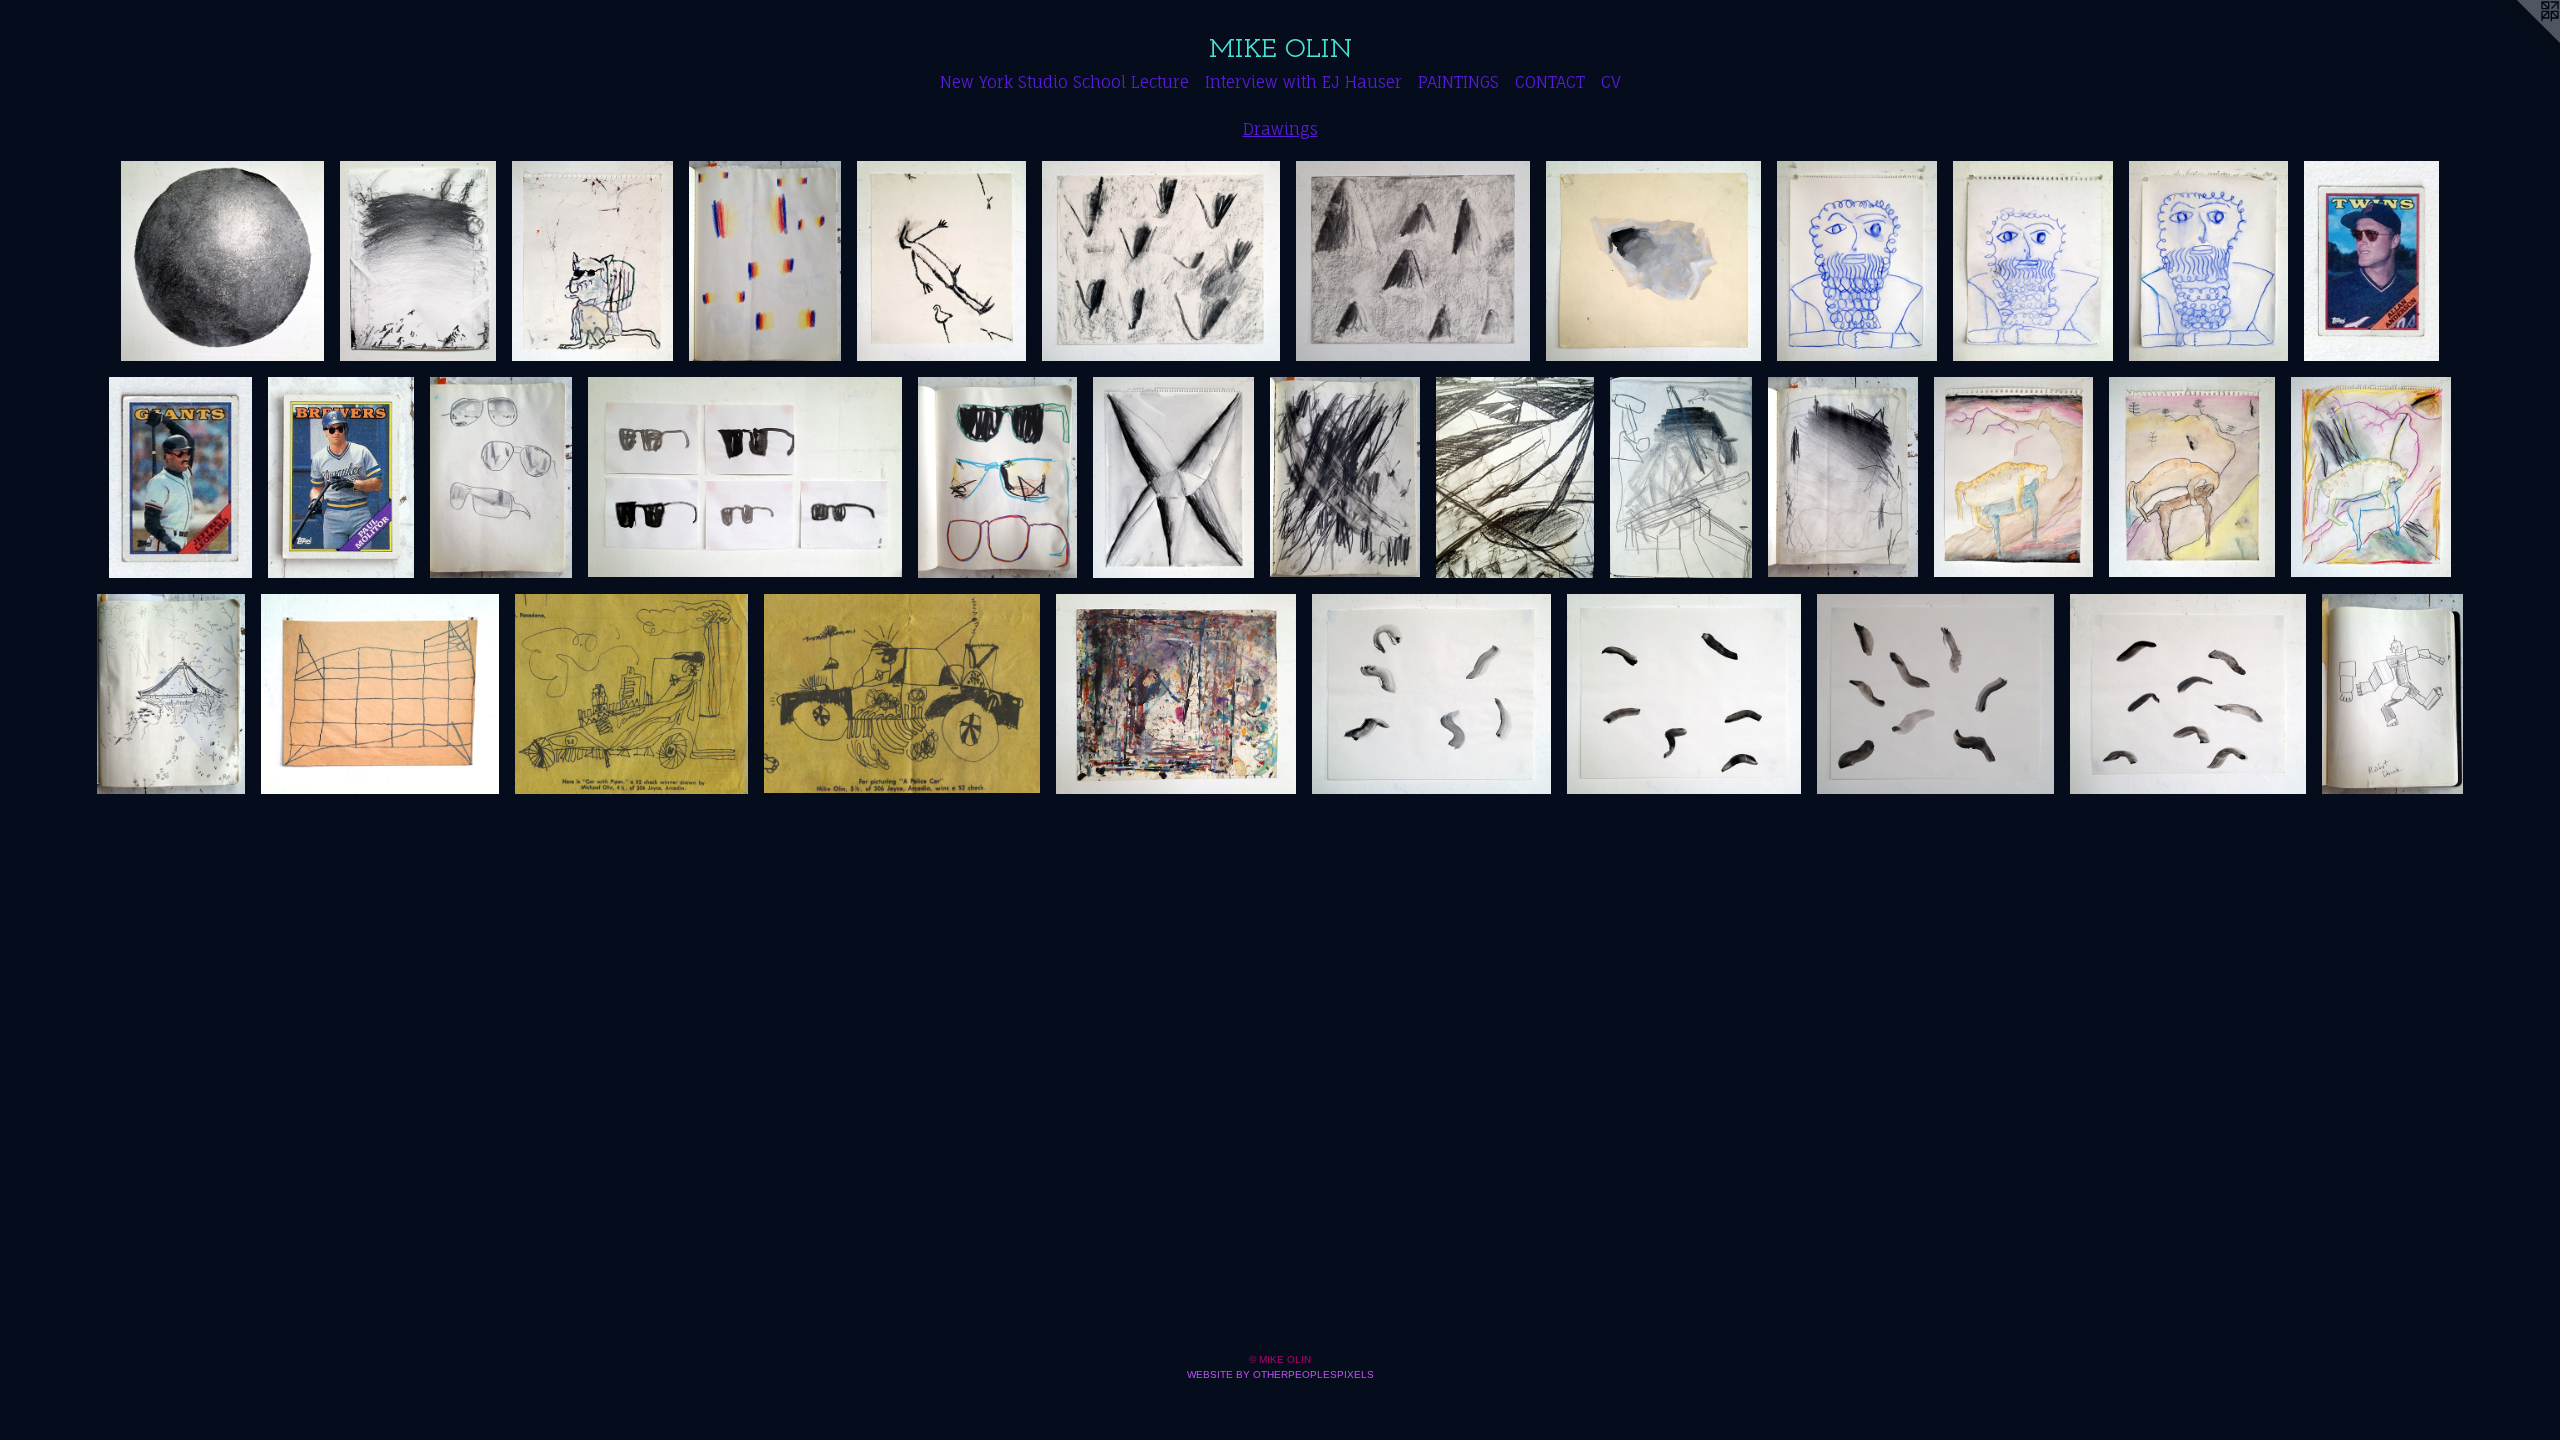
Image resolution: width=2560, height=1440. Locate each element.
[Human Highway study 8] (2371, 477)
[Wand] (1681, 477)
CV (1611, 82)
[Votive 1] (1857, 261)
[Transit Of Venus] (380, 694)
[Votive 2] (2033, 261)
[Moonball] (222, 261)
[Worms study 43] (1431, 694)
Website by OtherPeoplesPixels (1280, 1374)
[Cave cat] (592, 261)
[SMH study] (1173, 477)
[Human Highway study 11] (2013, 477)
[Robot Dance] (2392, 694)
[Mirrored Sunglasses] (501, 477)
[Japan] (171, 694)
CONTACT (1550, 82)
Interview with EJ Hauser (1303, 82)
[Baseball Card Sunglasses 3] (341, 477)
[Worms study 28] (1684, 694)
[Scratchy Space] (1345, 477)
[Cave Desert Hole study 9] (1653, 261)
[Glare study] (765, 261)
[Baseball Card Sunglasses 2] (181, 477)
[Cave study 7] (1161, 261)
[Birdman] (941, 261)
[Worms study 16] (2188, 694)
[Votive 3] (2208, 261)
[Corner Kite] (1514, 477)
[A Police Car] (901, 694)
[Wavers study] (1843, 477)
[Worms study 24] (1935, 694)
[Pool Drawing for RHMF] (418, 261)
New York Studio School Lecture (1064, 82)
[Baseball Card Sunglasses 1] (2371, 261)
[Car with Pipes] (631, 694)
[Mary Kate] (997, 477)
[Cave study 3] (1413, 261)
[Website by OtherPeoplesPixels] (2520, 40)
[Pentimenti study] (1176, 694)
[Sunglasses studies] (745, 477)
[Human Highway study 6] (2192, 477)
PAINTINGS (1458, 82)
